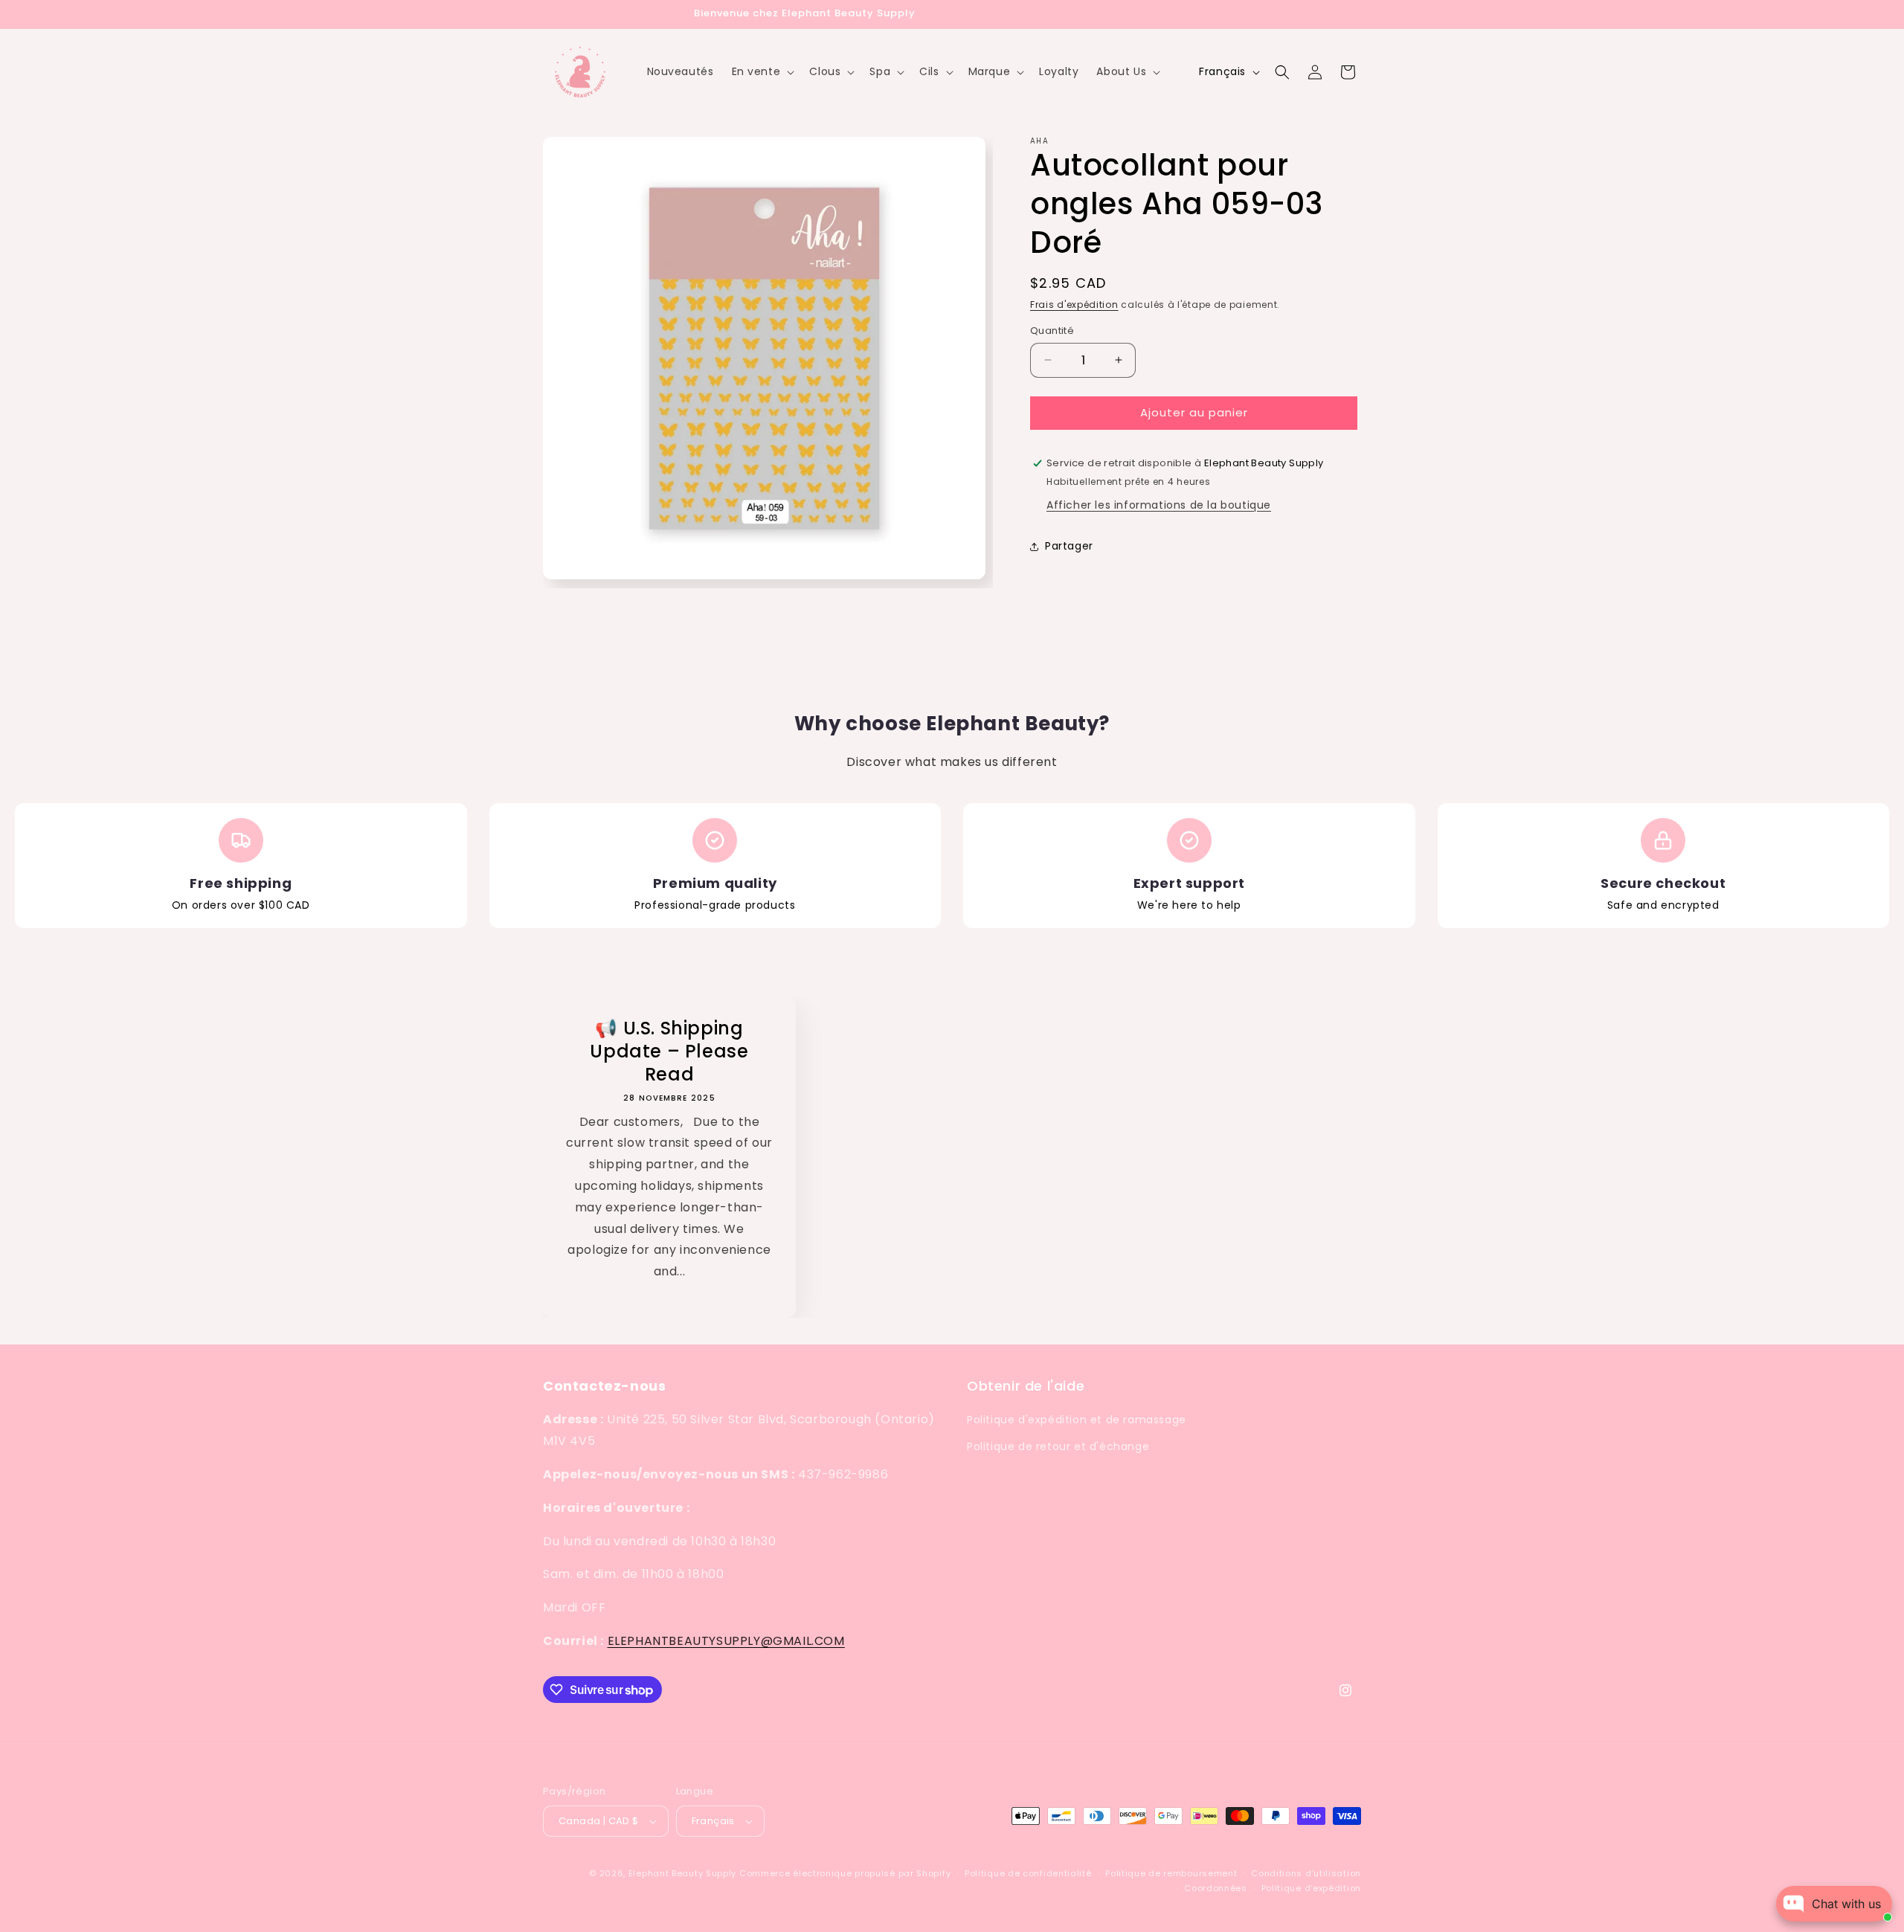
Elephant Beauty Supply (682, 1873)
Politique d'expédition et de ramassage (1077, 1420)
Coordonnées (1216, 1888)
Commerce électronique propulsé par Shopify (845, 1873)
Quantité (1052, 331)
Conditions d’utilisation (1306, 1873)
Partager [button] (1069, 546)
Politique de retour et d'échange (1058, 1446)
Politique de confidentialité (1028, 1873)
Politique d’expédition (1311, 1888)
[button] (762, 71)
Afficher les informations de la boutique (1159, 505)
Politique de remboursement (1171, 1873)
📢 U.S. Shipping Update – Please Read (669, 1052)
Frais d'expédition (1074, 305)
